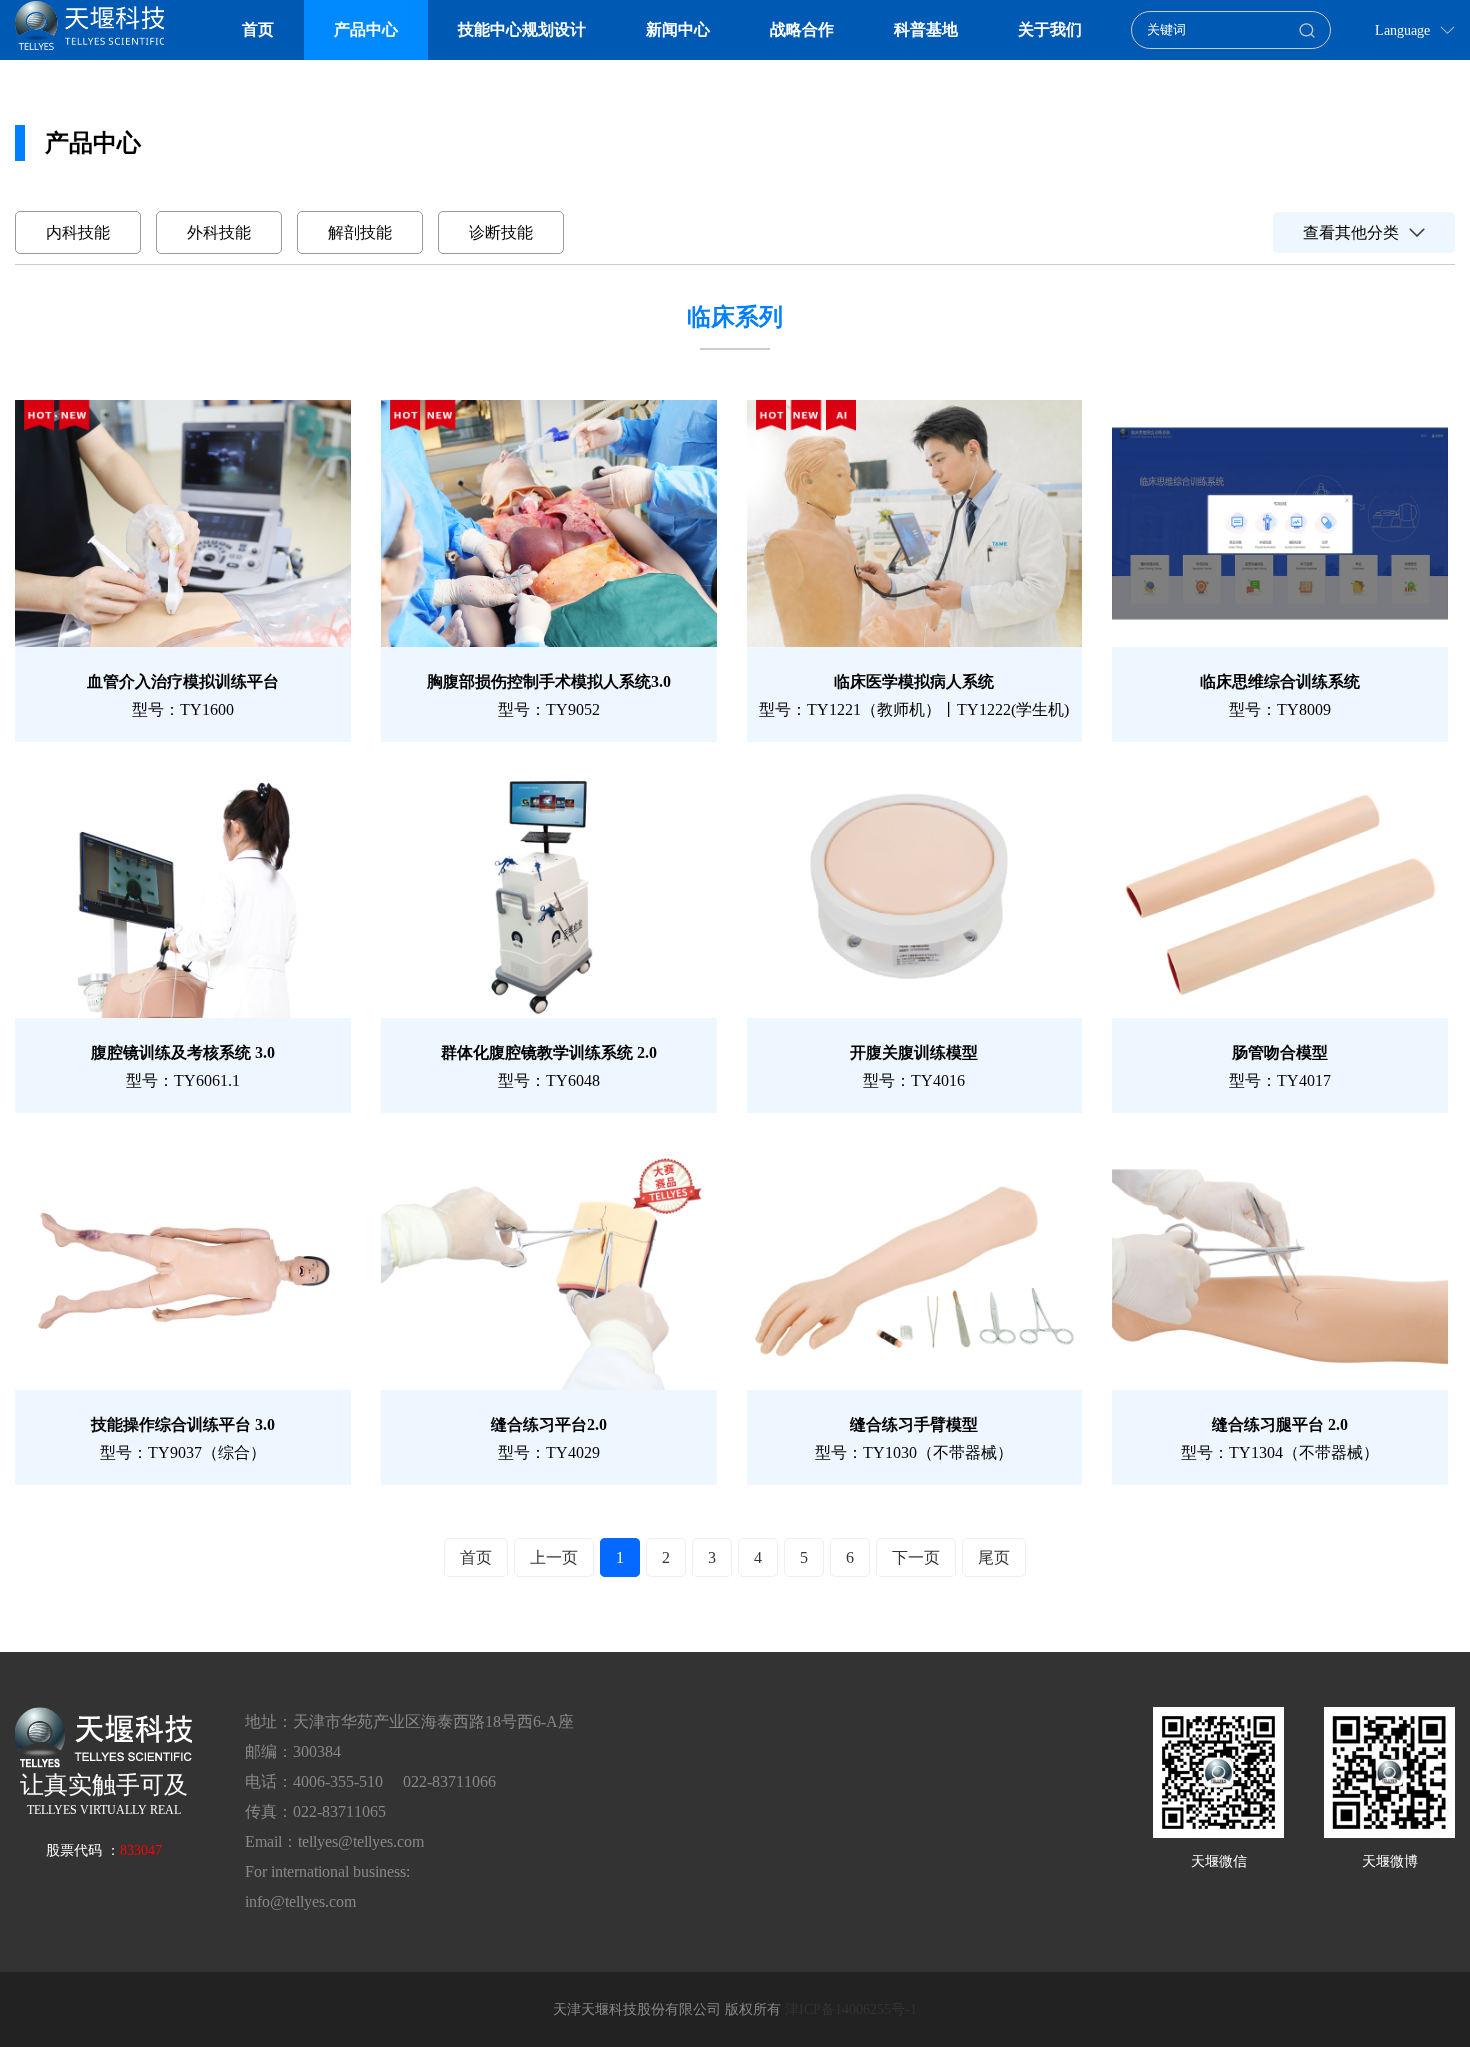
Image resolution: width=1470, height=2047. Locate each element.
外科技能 (219, 232)
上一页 (554, 1557)
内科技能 (78, 232)
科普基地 (926, 29)
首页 (258, 29)
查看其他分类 (1351, 232)
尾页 (994, 1557)
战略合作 (802, 29)
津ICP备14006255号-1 (851, 2009)
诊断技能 (501, 232)
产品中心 (366, 29)
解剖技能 (360, 232)
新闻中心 (678, 29)
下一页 (916, 1557)
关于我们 (1050, 29)
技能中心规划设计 (522, 29)
